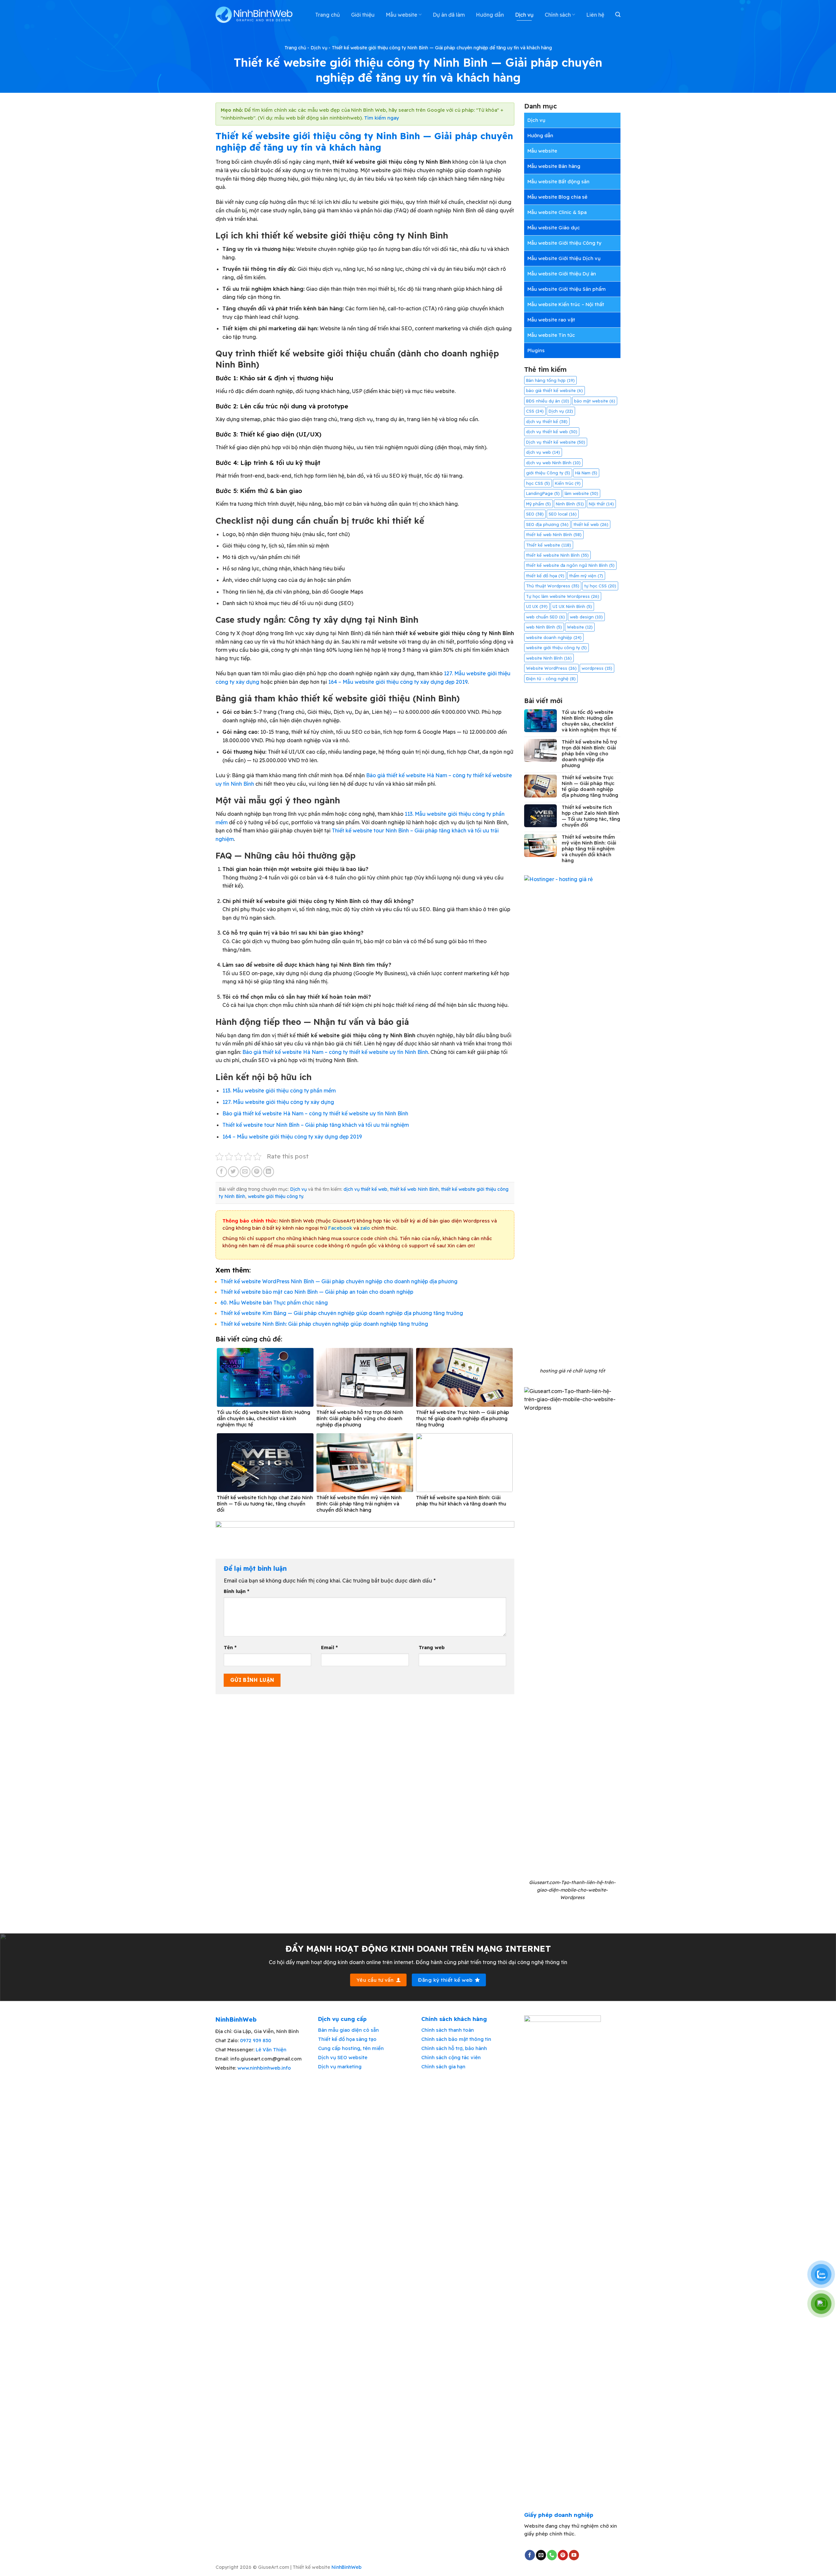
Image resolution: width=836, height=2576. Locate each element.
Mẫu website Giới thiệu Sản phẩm (567, 289)
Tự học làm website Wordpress (563, 596)
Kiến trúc (568, 483)
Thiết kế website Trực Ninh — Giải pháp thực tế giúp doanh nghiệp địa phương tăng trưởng (590, 786)
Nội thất (601, 504)
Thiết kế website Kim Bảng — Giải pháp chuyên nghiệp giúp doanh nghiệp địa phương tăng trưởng (342, 1313)
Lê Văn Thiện (271, 2050)
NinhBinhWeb (346, 2567)
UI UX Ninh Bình (572, 606)
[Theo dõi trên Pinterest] (563, 2555)
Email (329, 1648)
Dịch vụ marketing (340, 2067)
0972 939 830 (256, 2040)
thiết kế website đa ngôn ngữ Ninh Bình (570, 565)
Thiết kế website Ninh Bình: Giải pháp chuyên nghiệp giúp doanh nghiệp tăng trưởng (324, 1324)
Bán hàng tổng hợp (550, 380)
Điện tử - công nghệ (551, 679)
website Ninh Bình (549, 658)
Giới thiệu (363, 15)
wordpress (597, 668)
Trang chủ (328, 15)
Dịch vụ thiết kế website (556, 442)
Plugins (536, 350)
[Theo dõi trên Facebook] (530, 2555)
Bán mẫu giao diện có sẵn (348, 2030)
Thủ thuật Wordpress (553, 586)
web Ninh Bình (544, 627)
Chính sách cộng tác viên (451, 2057)
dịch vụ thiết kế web (365, 1189)
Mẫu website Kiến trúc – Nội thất (566, 304)
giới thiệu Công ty (548, 473)
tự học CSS (600, 586)
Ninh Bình (570, 504)
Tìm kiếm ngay (382, 118)
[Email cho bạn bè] (245, 1172)
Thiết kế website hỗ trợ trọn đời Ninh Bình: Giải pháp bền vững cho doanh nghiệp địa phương (589, 754)
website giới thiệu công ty (275, 1196)
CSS (535, 411)
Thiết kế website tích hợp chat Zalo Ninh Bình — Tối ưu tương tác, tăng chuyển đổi (591, 816)
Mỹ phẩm (539, 504)
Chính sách (558, 15)
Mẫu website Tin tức (551, 335)
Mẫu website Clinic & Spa (557, 212)
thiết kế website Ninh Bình (557, 555)
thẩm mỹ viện (586, 576)
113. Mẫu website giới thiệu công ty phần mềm (279, 1091)
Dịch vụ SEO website (343, 2057)
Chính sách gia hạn (443, 2067)
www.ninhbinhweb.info (264, 2068)
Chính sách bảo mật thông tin (456, 2039)
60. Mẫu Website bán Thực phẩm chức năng (274, 1303)
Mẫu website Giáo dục (554, 228)
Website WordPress (551, 668)
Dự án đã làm (449, 15)
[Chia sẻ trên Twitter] (233, 1172)
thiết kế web (591, 524)
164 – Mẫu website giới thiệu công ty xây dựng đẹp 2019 (398, 682)
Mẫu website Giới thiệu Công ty (564, 243)
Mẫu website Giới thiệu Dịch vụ (564, 258)
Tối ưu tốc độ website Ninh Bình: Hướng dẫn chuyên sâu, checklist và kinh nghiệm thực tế (589, 721)
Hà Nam (586, 473)
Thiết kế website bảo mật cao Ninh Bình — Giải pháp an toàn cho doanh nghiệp (317, 1292)
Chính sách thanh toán (448, 2030)
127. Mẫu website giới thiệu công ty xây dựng (278, 1102)
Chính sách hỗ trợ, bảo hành (454, 2048)
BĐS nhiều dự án (548, 401)
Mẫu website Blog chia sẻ (557, 197)
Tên (230, 1648)
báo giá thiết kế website (555, 390)
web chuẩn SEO (546, 617)
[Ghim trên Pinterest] (257, 1172)
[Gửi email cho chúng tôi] (541, 2555)
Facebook (340, 1228)
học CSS (538, 483)
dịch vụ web (543, 452)
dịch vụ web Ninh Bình (553, 463)
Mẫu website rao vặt (551, 320)
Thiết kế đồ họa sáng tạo (347, 2039)
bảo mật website (595, 401)
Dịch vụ (524, 15)
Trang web (432, 1648)
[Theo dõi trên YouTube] (574, 2555)
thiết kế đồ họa (545, 576)
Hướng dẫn (490, 15)
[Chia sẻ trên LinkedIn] (269, 1172)
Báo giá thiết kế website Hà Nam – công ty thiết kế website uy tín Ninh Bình (335, 1052)
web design (586, 617)
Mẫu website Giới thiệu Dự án (562, 274)
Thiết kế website (549, 545)
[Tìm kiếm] (618, 15)
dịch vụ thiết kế (547, 421)
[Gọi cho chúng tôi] (552, 2555)
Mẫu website (402, 15)
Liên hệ (595, 15)
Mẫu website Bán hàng (554, 166)
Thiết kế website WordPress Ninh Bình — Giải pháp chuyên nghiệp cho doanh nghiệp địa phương (339, 1281)
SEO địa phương (547, 524)
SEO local (563, 514)
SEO (535, 514)
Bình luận (236, 1591)
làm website (581, 493)
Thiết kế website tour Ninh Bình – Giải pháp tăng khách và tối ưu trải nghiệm (316, 1125)
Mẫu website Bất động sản (558, 181)
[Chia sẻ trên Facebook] (222, 1172)
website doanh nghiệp (554, 637)
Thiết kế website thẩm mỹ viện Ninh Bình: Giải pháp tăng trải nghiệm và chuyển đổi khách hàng (589, 849)
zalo (365, 1228)
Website (580, 627)
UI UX (537, 606)
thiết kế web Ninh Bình (414, 1189)
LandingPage (543, 493)
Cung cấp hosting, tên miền (351, 2048)
